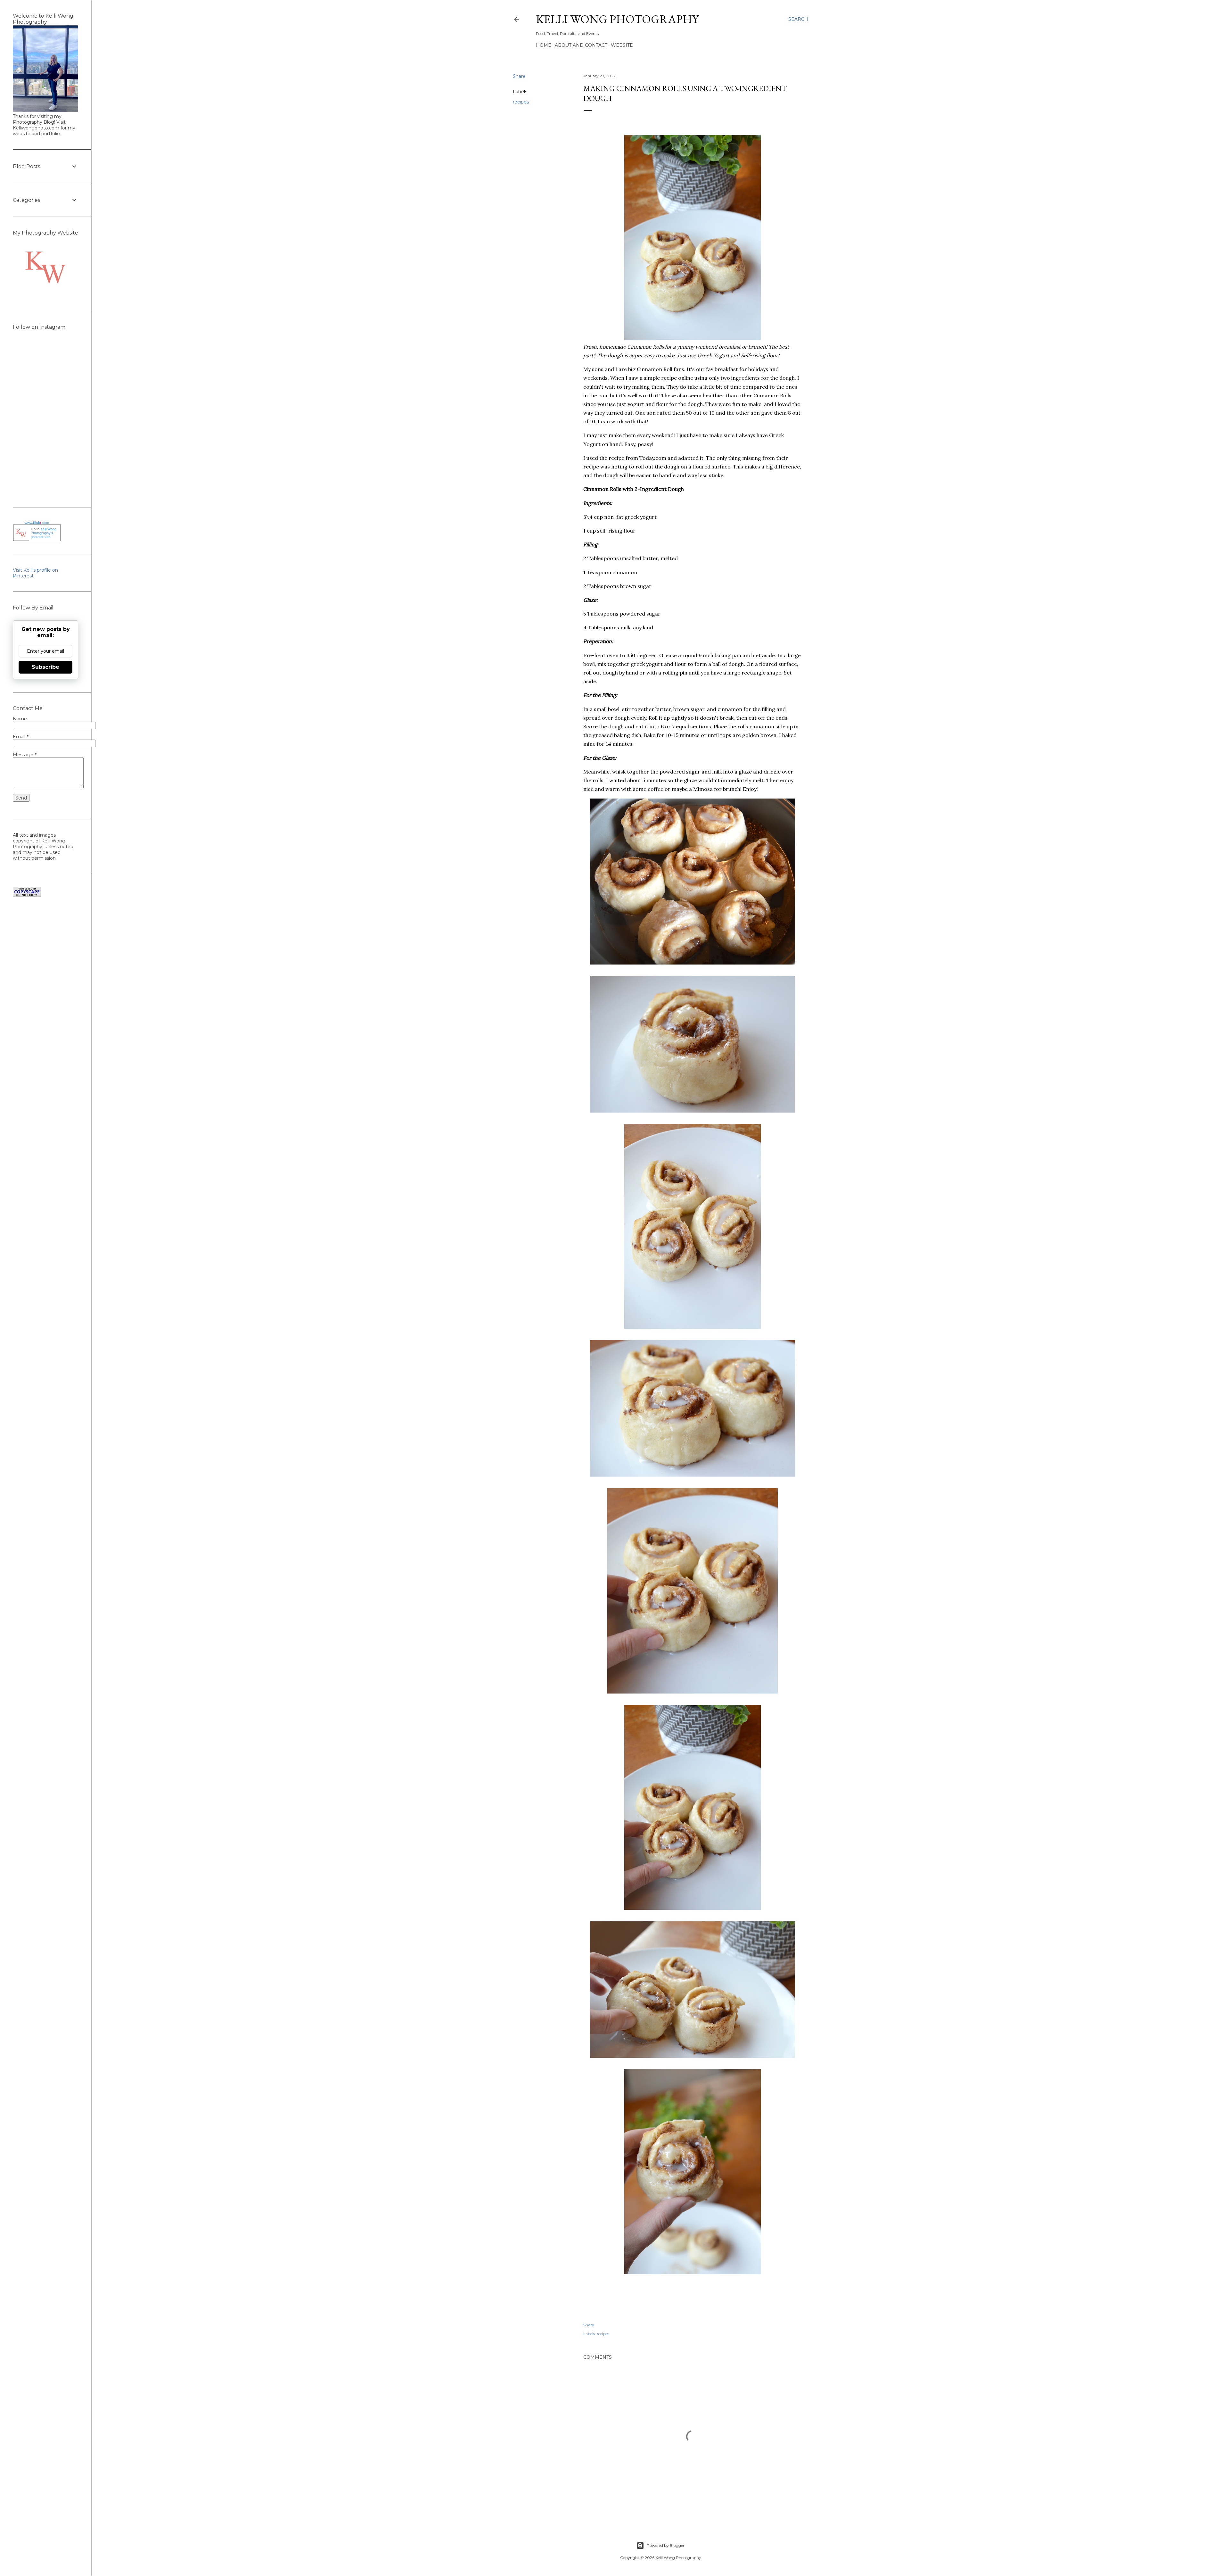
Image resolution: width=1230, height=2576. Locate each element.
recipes (521, 102)
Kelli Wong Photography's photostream (44, 533)
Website (622, 45)
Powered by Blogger (666, 2545)
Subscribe (45, 667)
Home (544, 45)
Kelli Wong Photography (617, 19)
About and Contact (581, 45)
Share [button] (519, 76)
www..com (37, 523)
